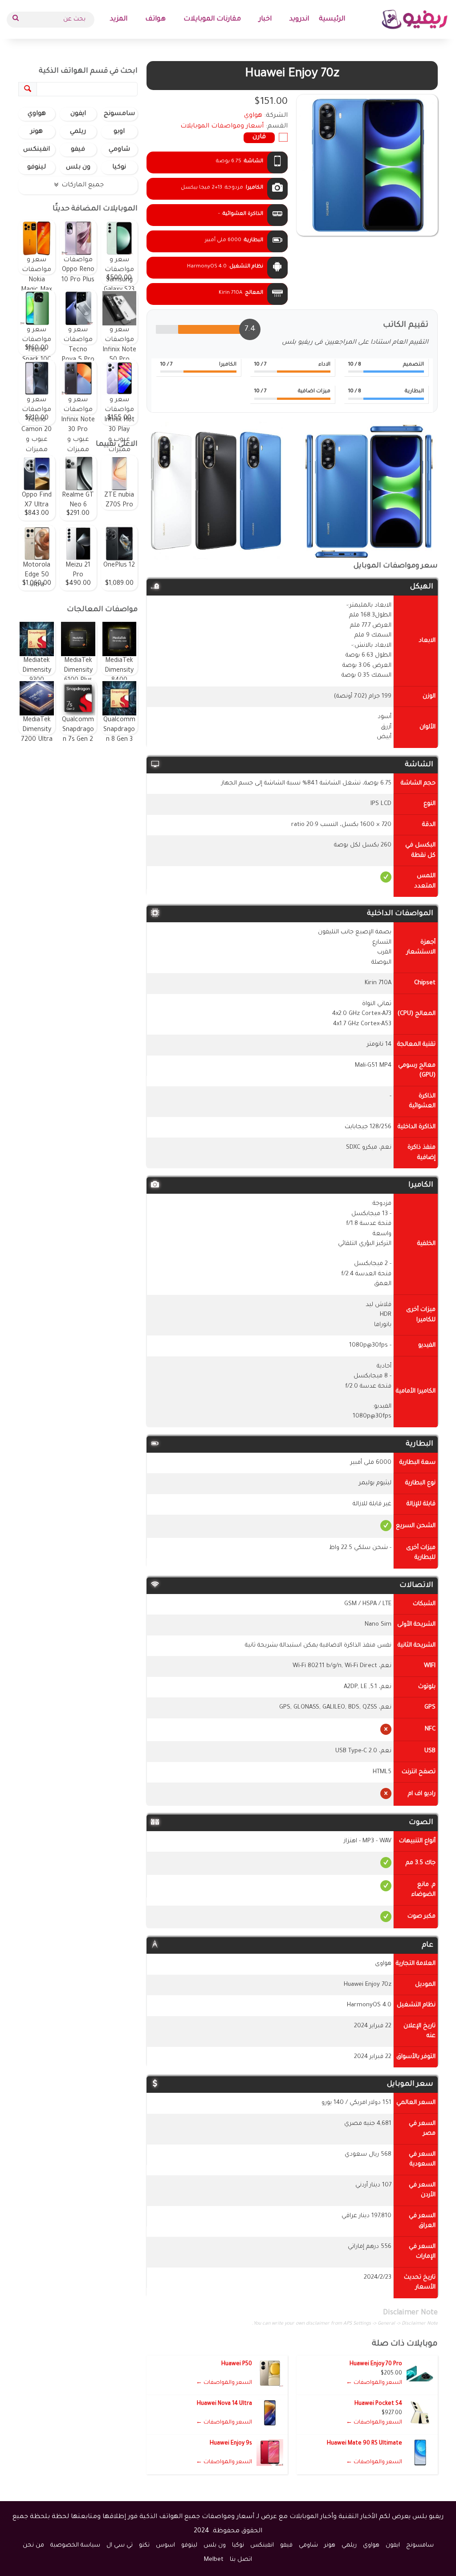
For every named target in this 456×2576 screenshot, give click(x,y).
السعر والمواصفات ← (374, 2383)
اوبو (119, 132)
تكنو (144, 2545)
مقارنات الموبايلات (212, 19)
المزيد (119, 19)
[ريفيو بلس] (415, 19)
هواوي (37, 114)
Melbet (214, 2560)
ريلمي (78, 132)
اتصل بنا (241, 2560)
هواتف (155, 19)
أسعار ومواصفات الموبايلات (222, 127)
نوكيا (119, 168)
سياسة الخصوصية (75, 2545)
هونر (37, 132)
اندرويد (299, 19)
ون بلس (78, 168)
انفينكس (37, 150)
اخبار (265, 19)
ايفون (78, 114)
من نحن (33, 2545)
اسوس (165, 2545)
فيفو (78, 150)
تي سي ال (120, 2545)
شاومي (119, 150)
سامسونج (119, 114)
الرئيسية (332, 19)
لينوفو (37, 168)
